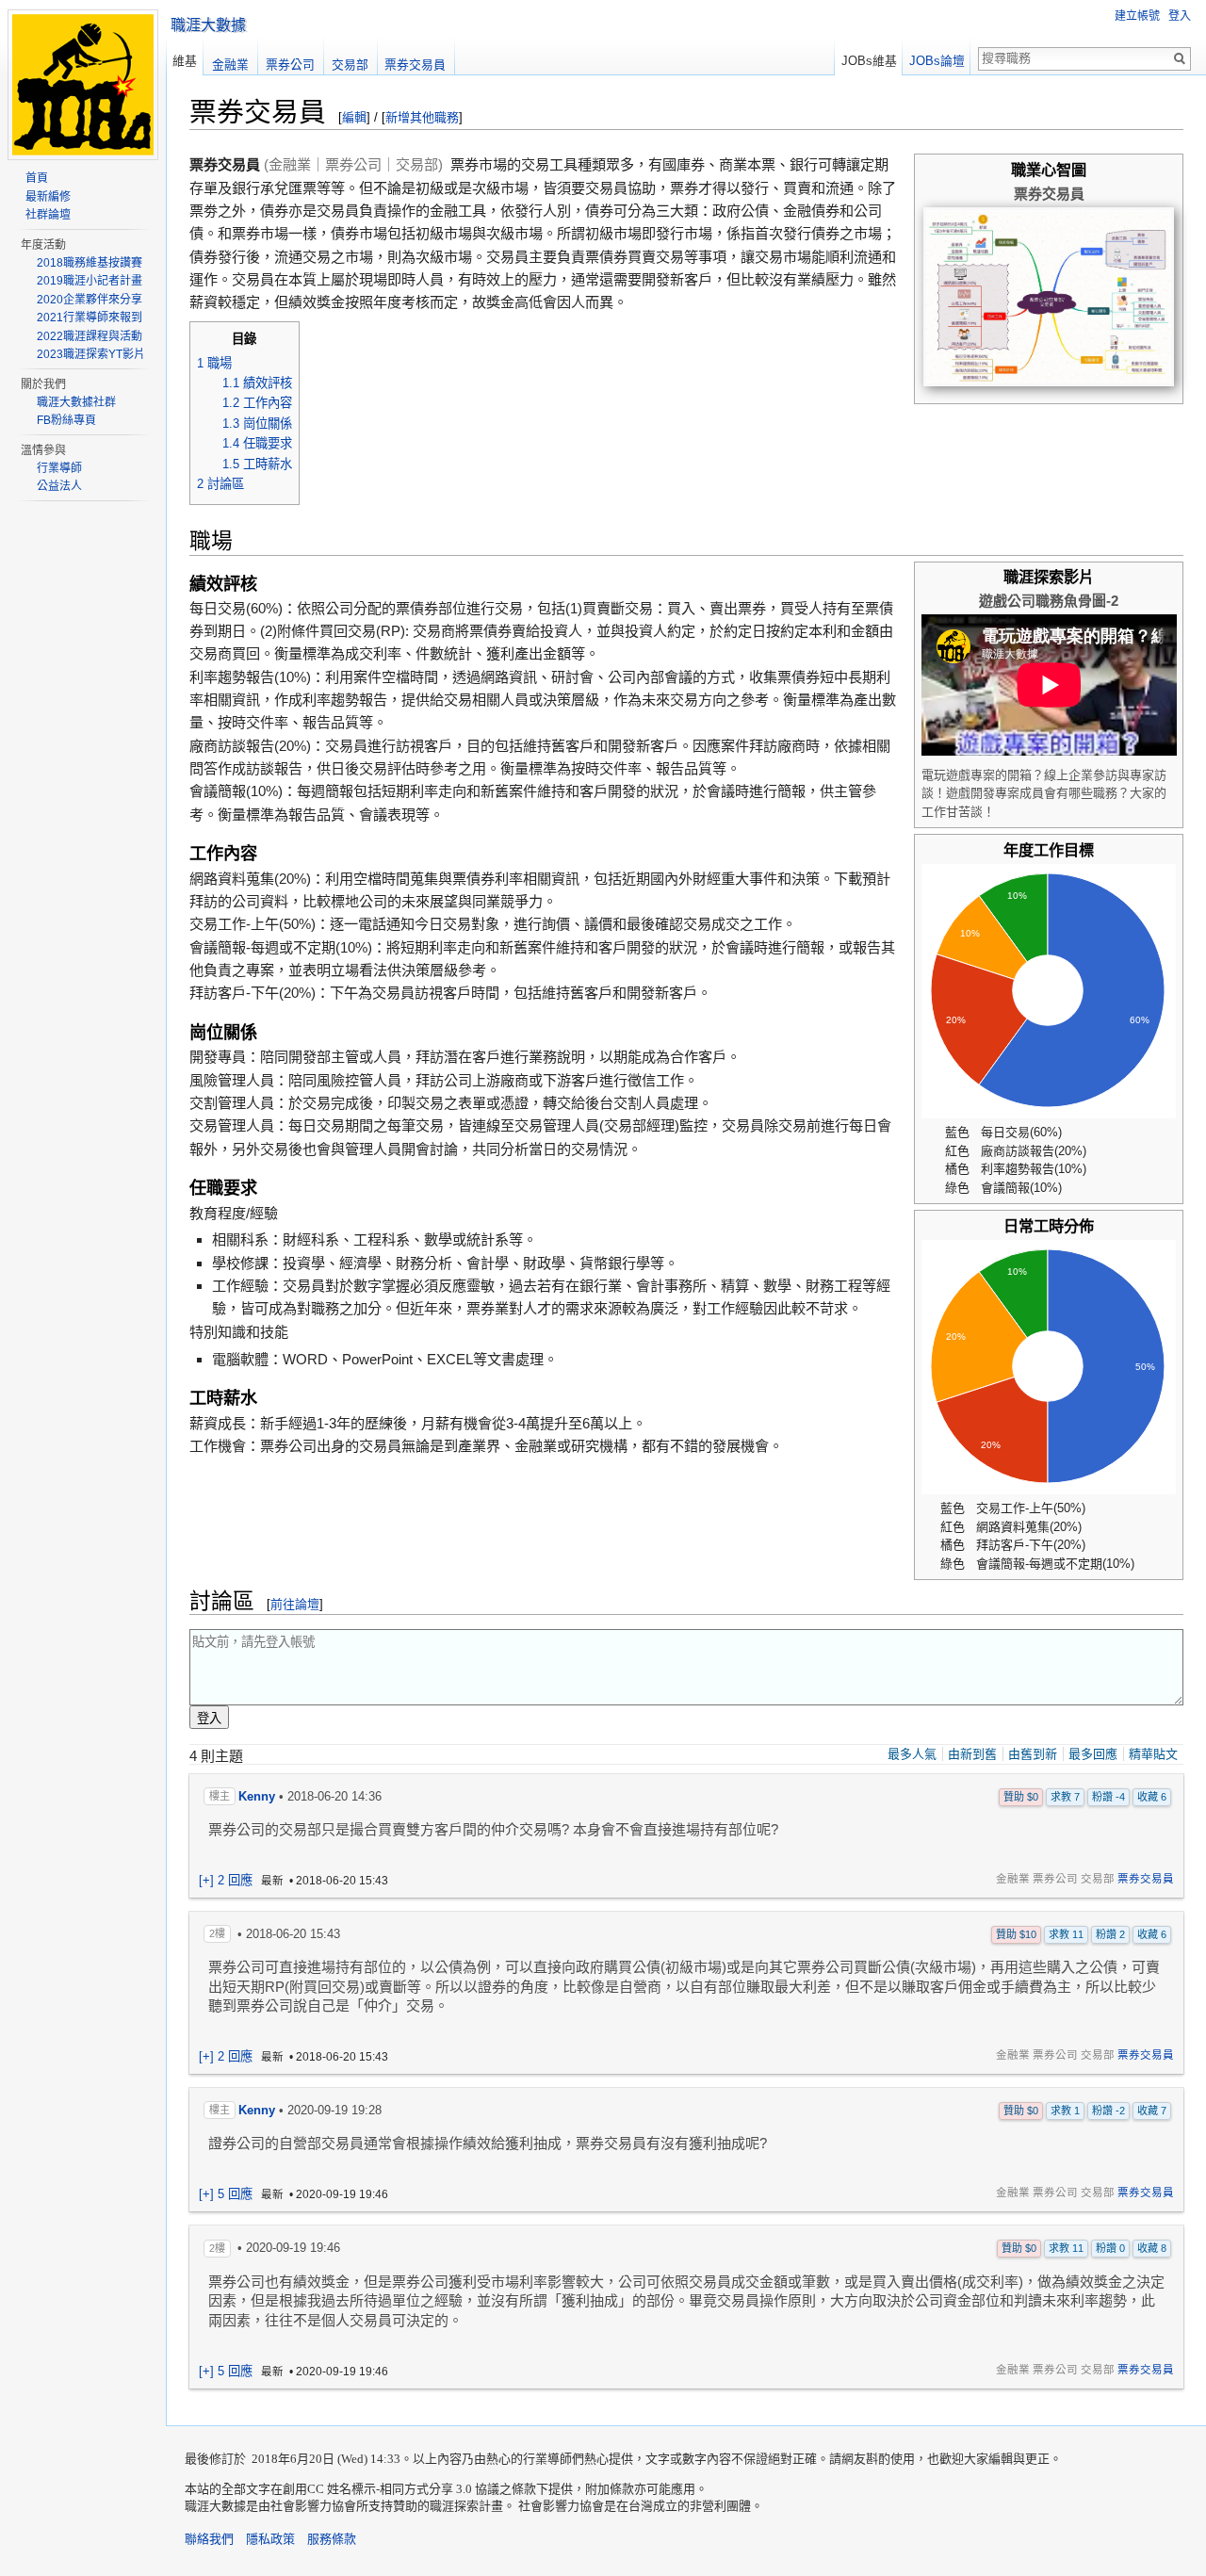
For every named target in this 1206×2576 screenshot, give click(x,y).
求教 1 (1065, 2111)
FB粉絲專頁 (66, 420)
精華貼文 (1153, 1754)
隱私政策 (270, 2539)
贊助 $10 (1016, 1934)
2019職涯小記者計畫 (90, 281)
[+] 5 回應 (226, 2194)
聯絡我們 (209, 2539)
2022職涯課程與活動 (90, 336)
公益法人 (59, 486)
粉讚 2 (1110, 1934)
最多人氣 (912, 1754)
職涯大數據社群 (76, 402)
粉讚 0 (1110, 2248)
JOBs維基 (869, 61)
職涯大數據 (208, 25)
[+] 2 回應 (226, 1880)
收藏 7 (1152, 2111)
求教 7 (1065, 1797)
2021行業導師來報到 (90, 318)
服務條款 (332, 2539)
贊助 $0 (1021, 1797)
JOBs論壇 (937, 61)
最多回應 (1093, 1754)
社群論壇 (48, 215)
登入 (1180, 16)
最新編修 (48, 197)
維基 (185, 61)
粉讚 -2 (1108, 2111)
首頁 (37, 178)
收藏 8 (1152, 2248)
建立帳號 (1137, 16)
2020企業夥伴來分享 (90, 300)
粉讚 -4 (1108, 1797)
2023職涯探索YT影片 (91, 354)
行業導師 (59, 468)
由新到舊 (972, 1754)
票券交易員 (1146, 1879)
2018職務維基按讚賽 (90, 263)
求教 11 (1066, 1934)
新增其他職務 (422, 117)
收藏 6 (1152, 1797)
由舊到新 (1033, 1754)
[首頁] (83, 150)
